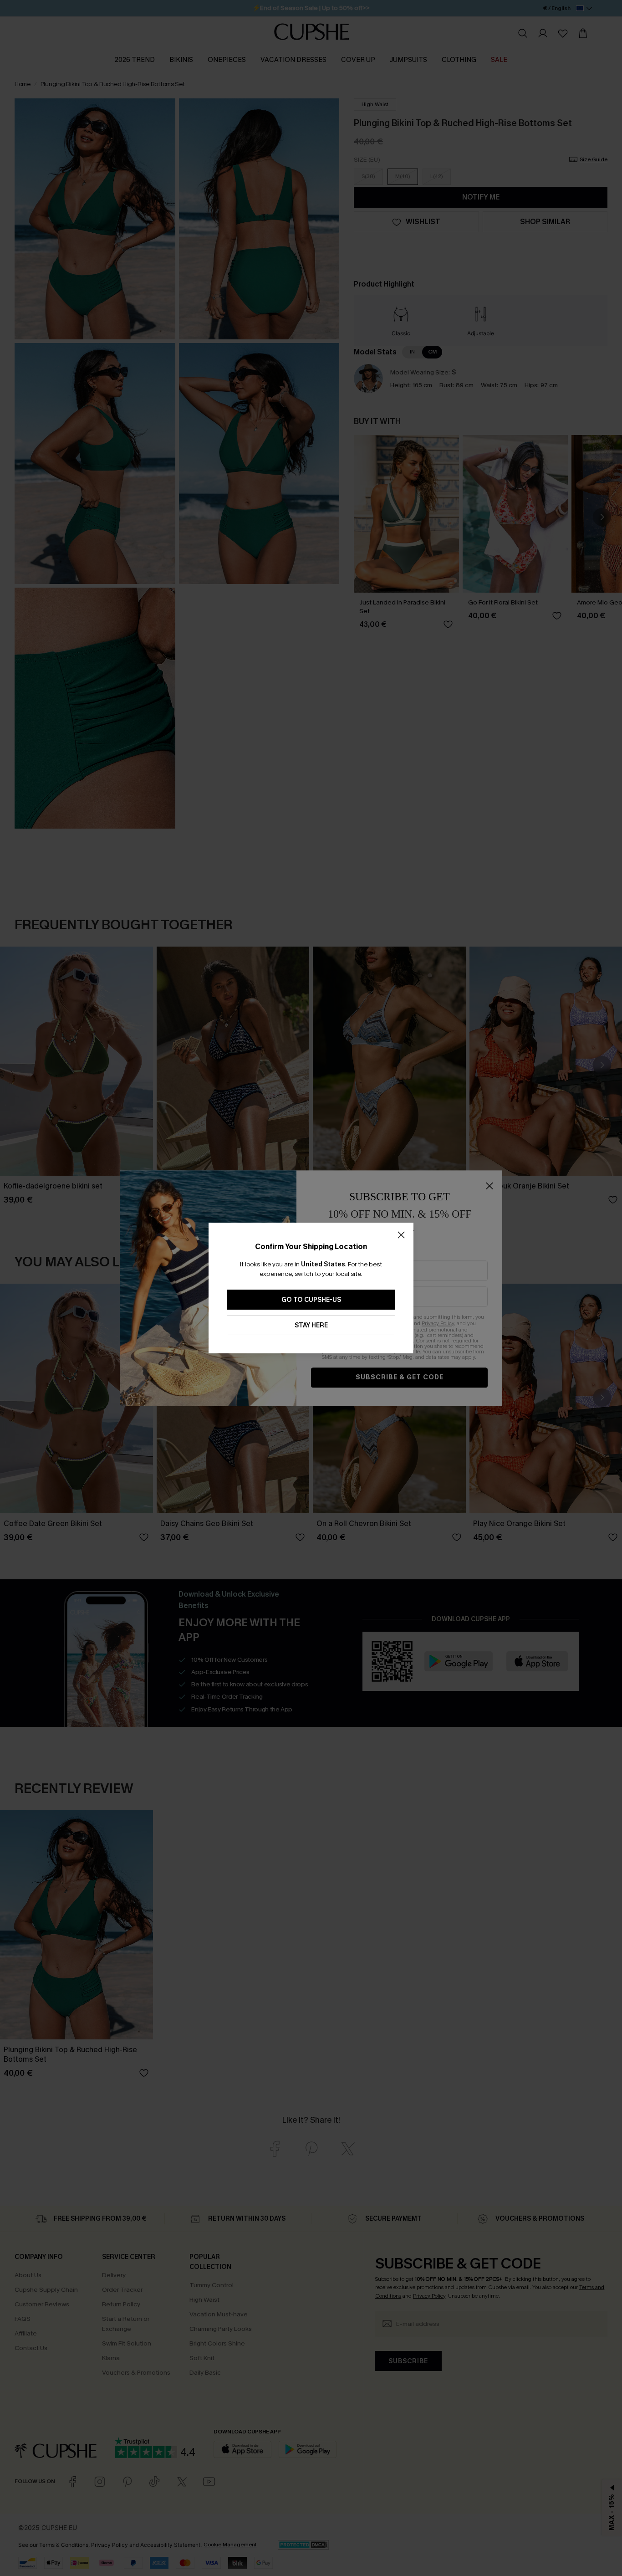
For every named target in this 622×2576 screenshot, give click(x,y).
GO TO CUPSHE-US (311, 1300)
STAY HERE (311, 1325)
